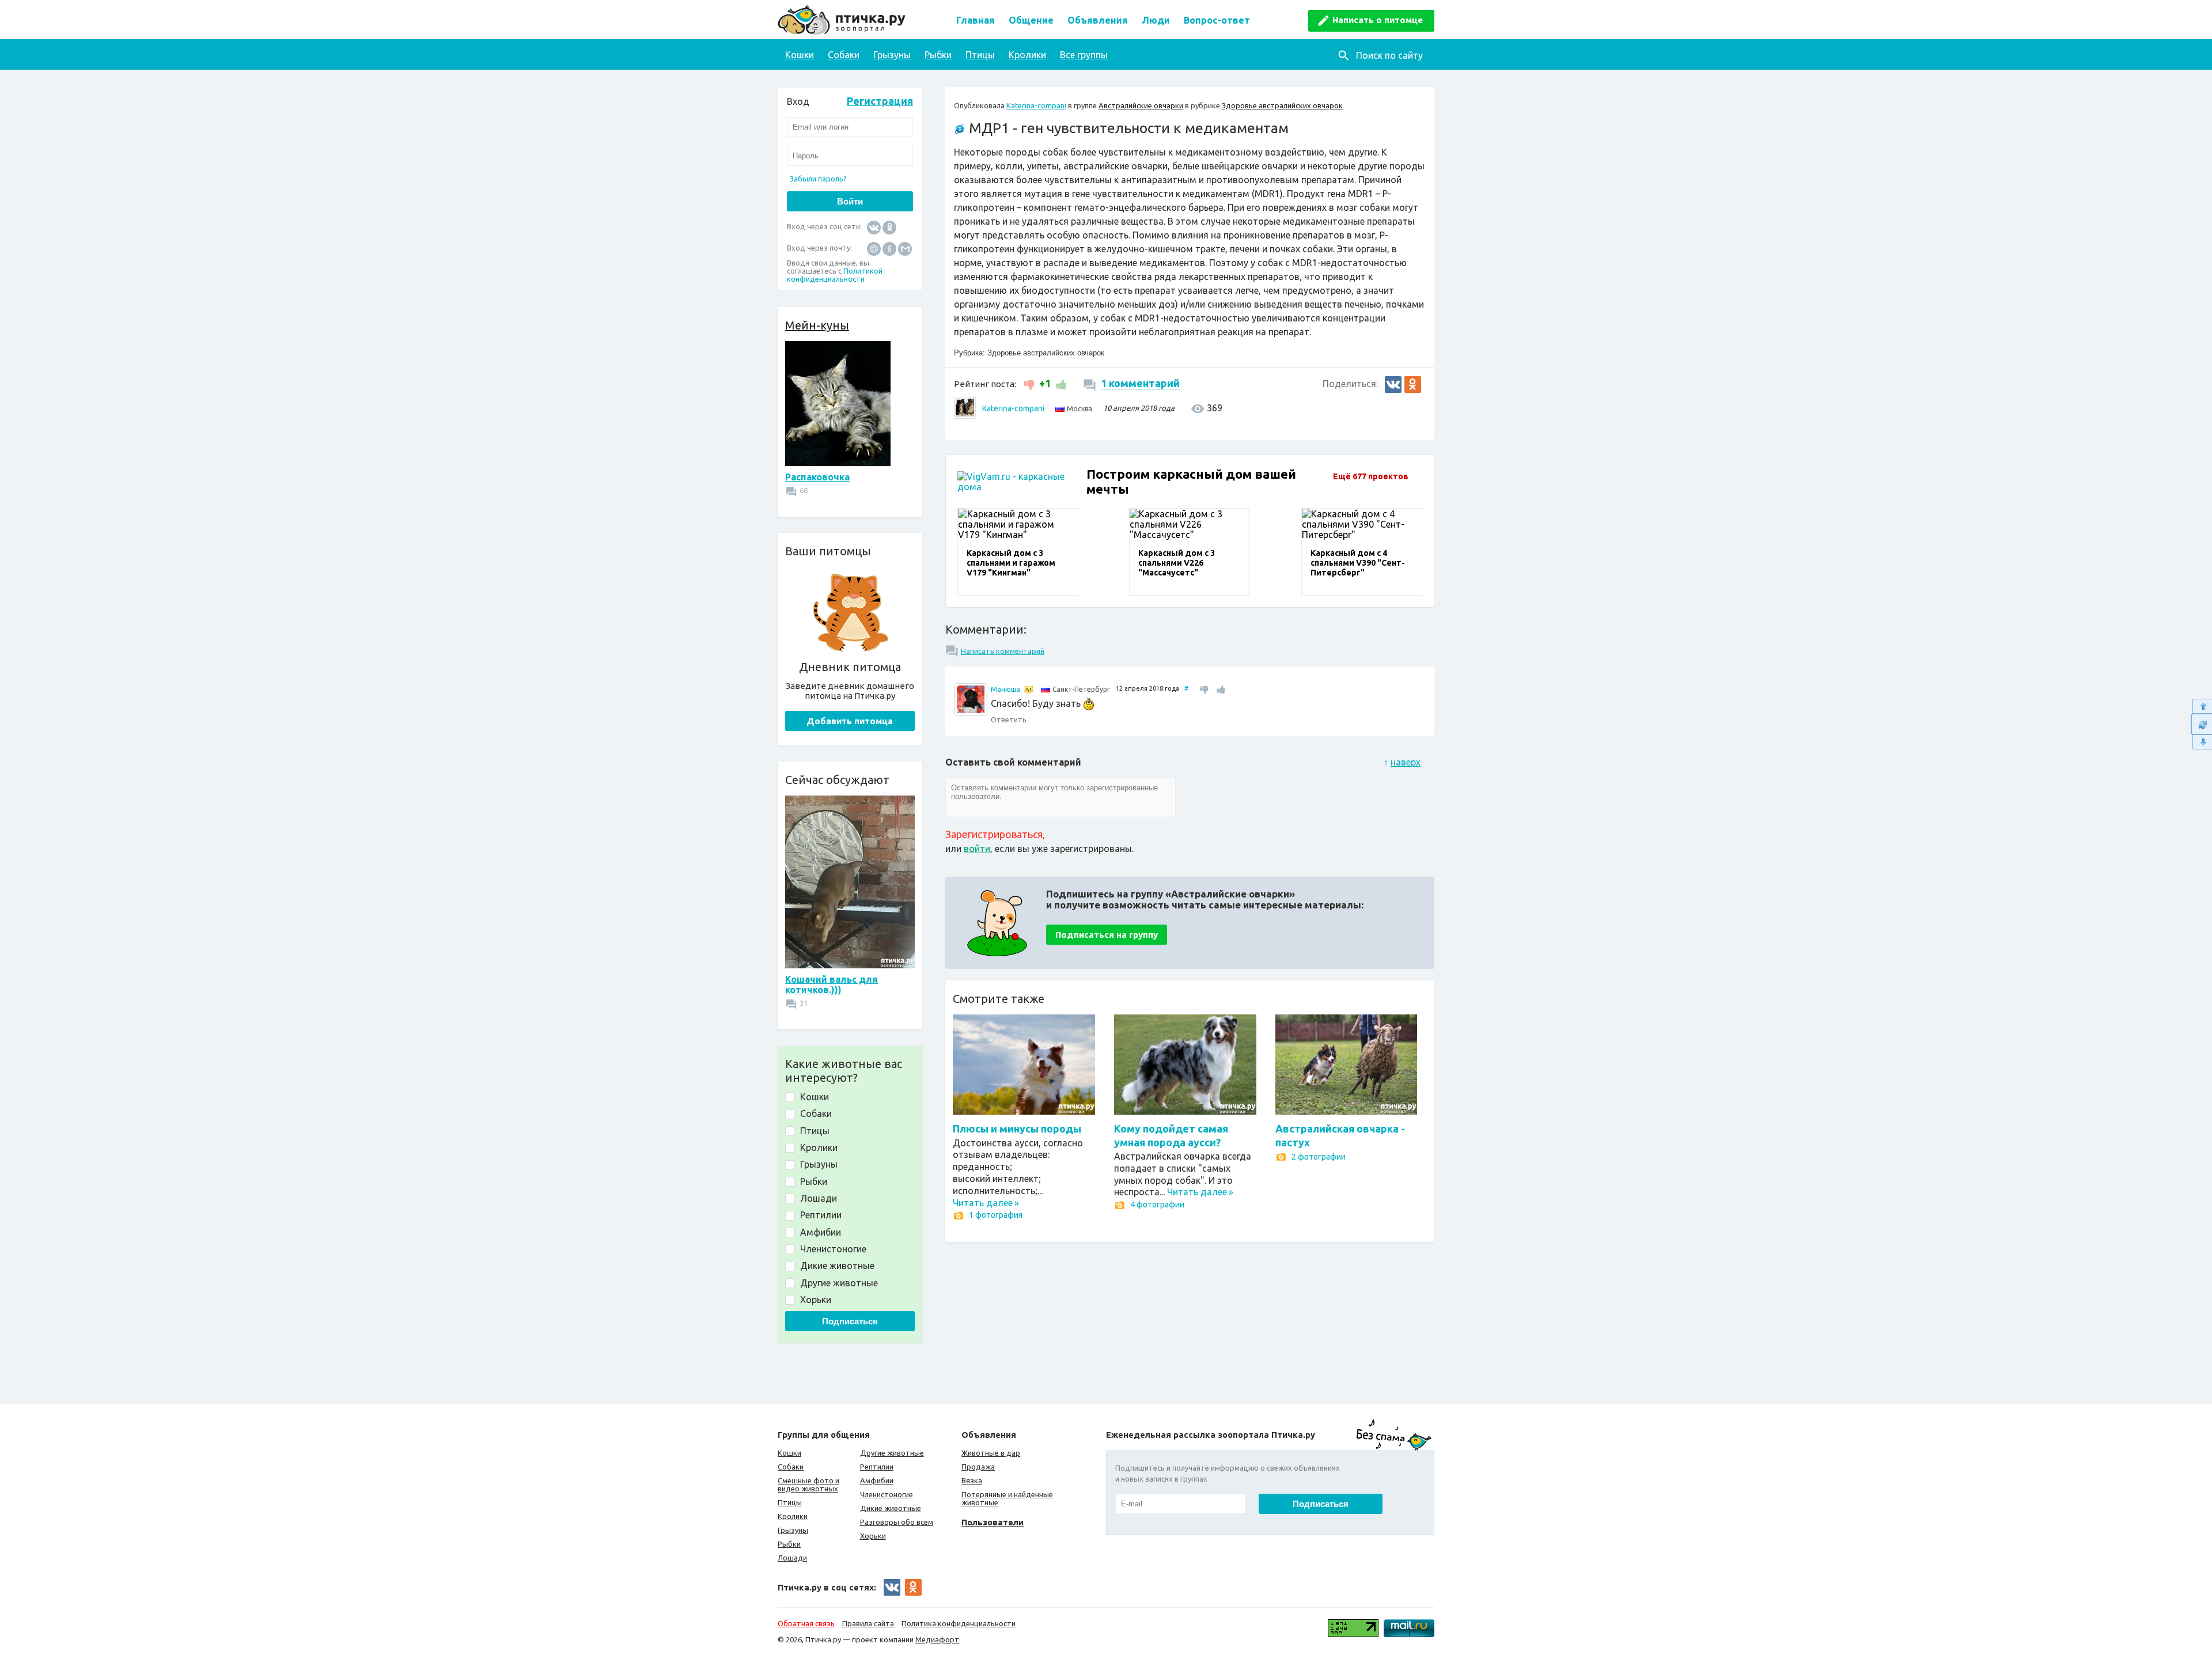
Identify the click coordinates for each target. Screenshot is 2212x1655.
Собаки (844, 55)
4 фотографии (1157, 1205)
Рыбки (938, 55)
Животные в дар (991, 1453)
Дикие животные (891, 1508)
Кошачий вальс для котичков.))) (832, 984)
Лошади (792, 1558)
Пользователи (993, 1522)
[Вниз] (2201, 742)
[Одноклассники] (889, 227)
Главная (976, 20)
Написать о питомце (1378, 20)
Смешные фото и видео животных (808, 1484)
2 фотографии (1319, 1157)
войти (977, 849)
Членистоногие (887, 1494)
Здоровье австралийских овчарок (1282, 105)
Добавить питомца (850, 721)
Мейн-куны (817, 325)
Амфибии (877, 1480)
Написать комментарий (1003, 651)
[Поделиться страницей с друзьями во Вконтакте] (1393, 385)
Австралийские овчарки (1141, 105)
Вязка (972, 1480)
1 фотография (996, 1215)
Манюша (1005, 689)
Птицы (980, 55)
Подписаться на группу (1107, 935)
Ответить (1009, 719)
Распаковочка (817, 477)
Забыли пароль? (818, 179)
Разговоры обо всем (897, 1522)
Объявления (1098, 20)
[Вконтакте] (874, 227)
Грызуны (892, 55)
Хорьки (873, 1536)
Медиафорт (937, 1639)
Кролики (1027, 55)
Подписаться (850, 1321)
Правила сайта (868, 1623)
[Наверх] (2201, 706)
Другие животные (892, 1453)
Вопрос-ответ (1217, 20)
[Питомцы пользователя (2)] (1029, 690)
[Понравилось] (1060, 383)
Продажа (978, 1467)
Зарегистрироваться (994, 834)
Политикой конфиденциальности (835, 275)
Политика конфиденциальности (959, 1623)
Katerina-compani (1036, 105)
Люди (1156, 20)
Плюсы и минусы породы (1017, 1128)
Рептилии (877, 1467)
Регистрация (880, 101)
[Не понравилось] (1030, 383)
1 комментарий (1140, 383)
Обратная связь (806, 1623)
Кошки (800, 55)
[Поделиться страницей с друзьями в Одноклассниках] (1413, 385)
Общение (1031, 20)
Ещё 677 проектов (1371, 476)
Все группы (1084, 55)
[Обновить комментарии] (2201, 724)
